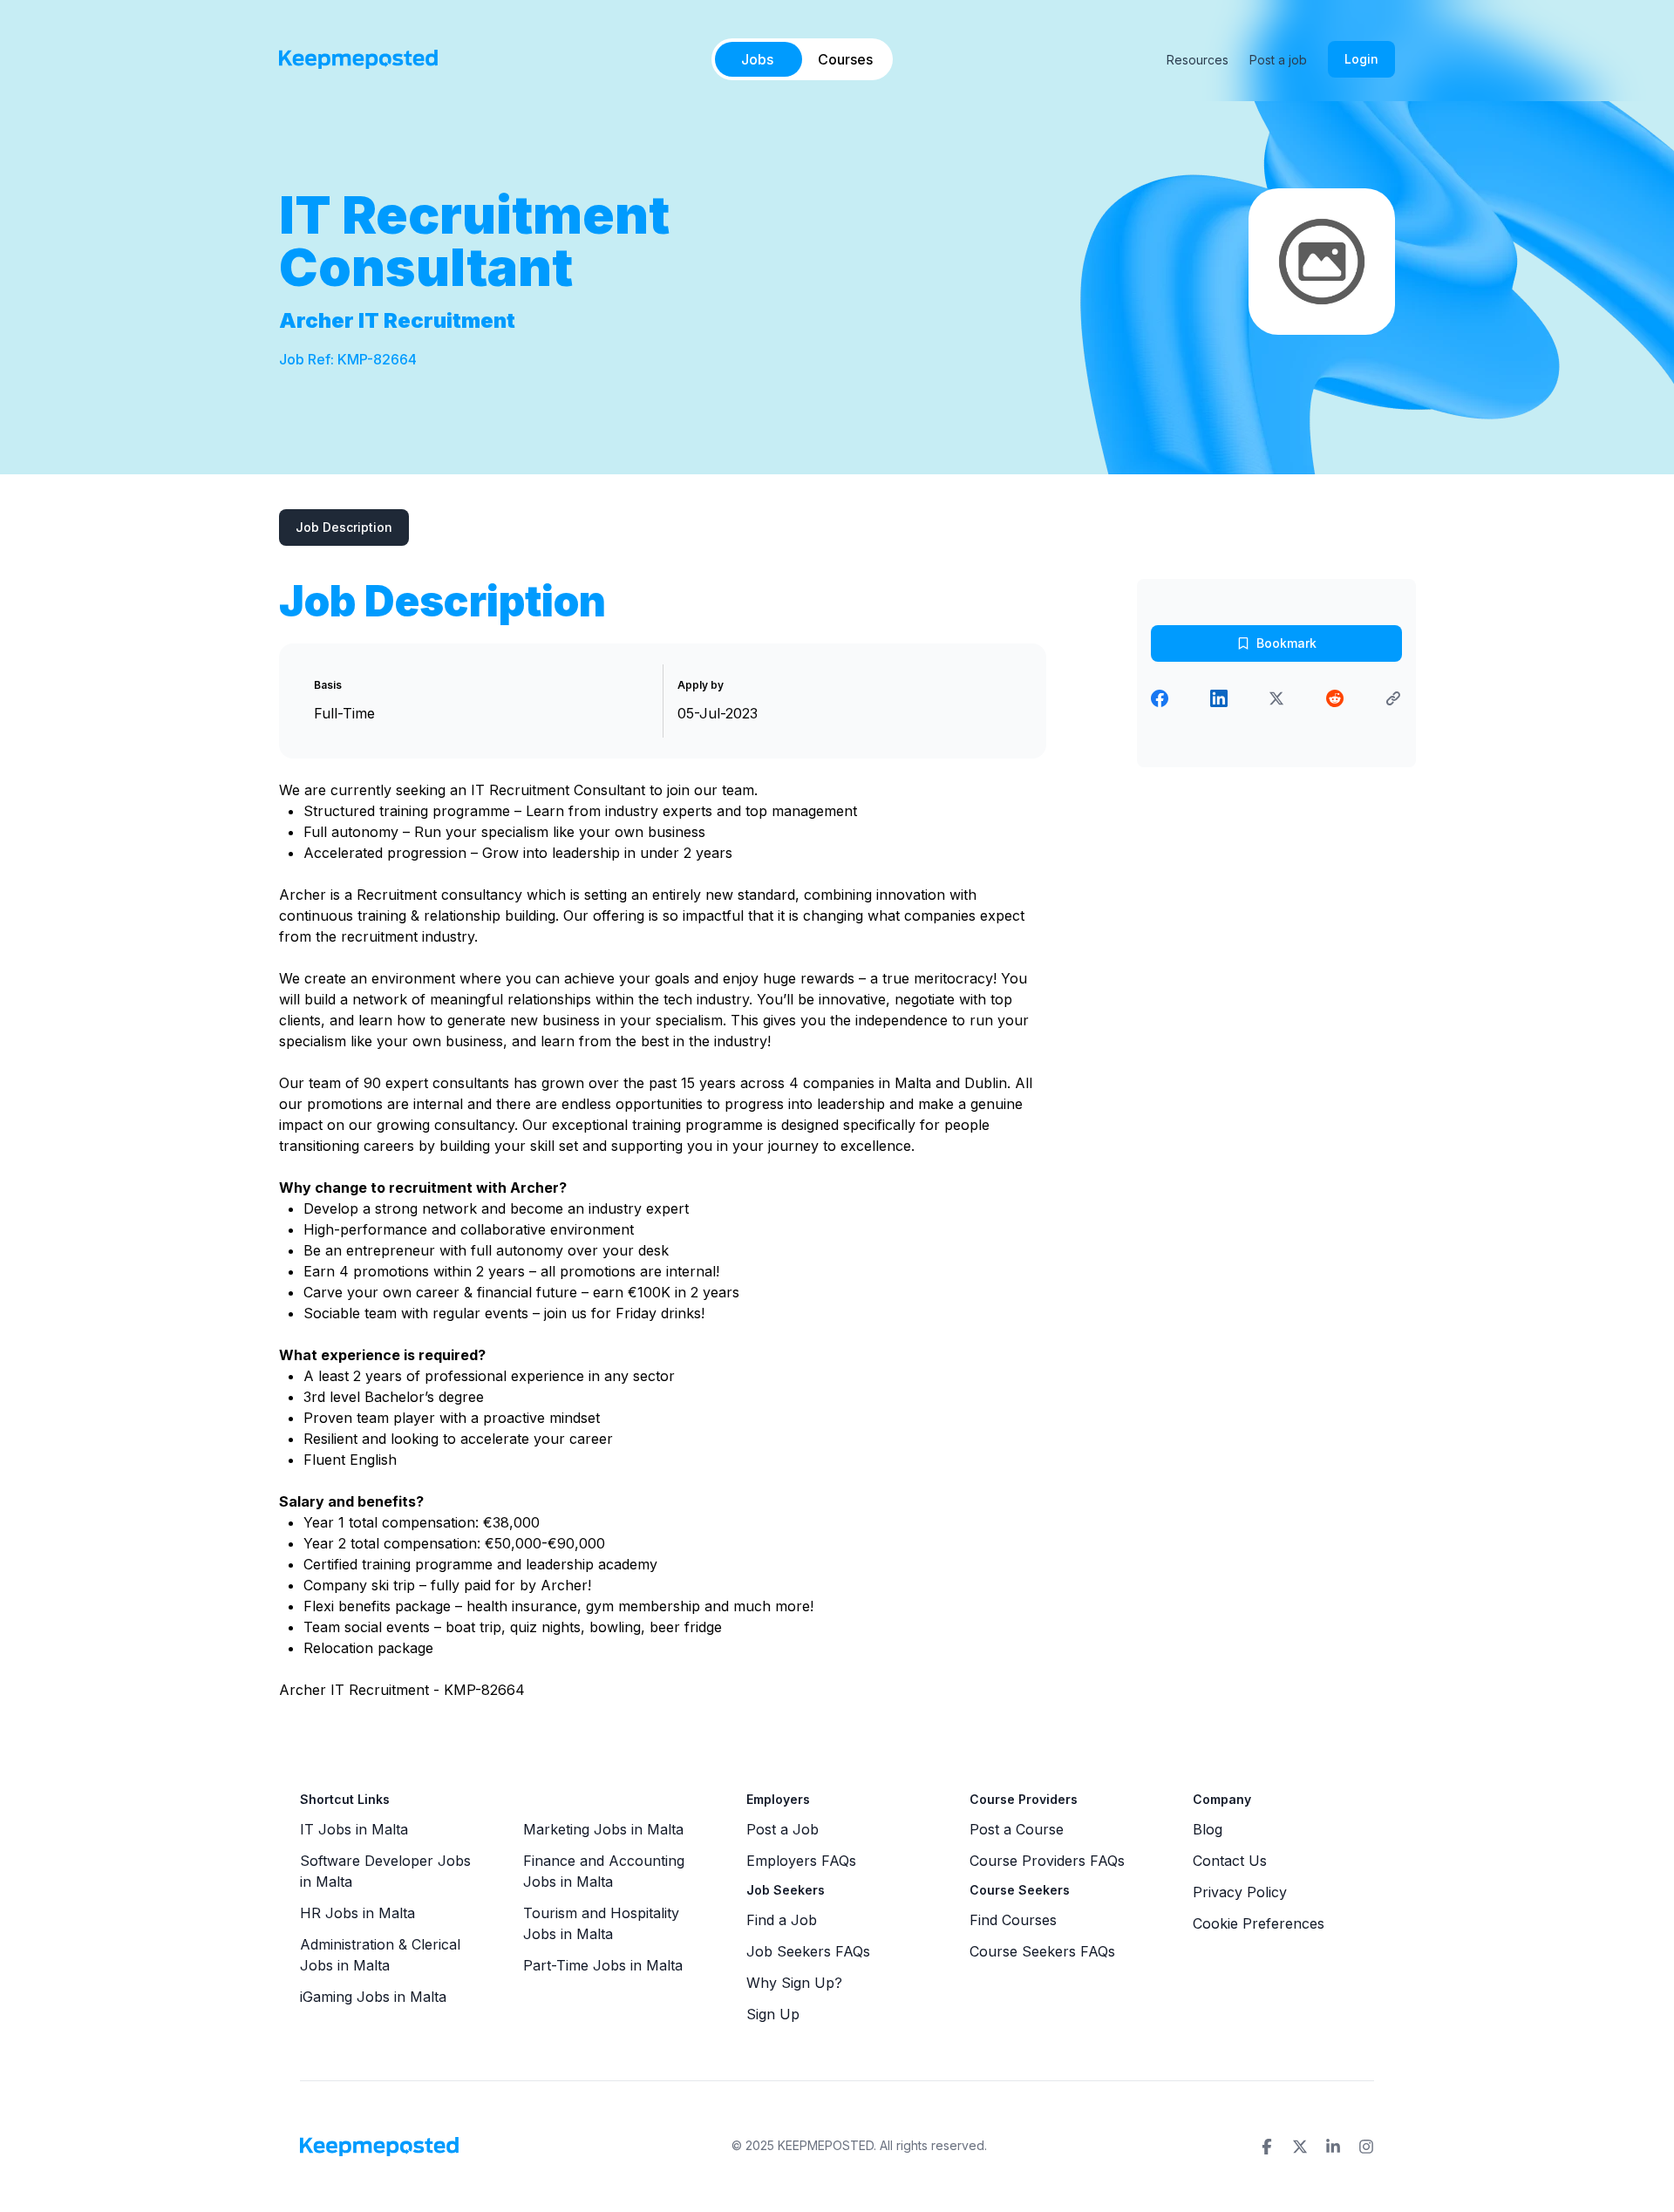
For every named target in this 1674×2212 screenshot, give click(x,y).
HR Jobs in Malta (357, 1913)
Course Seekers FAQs (1042, 1951)
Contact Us (1230, 1861)
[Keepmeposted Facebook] (1267, 2147)
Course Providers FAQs (1047, 1861)
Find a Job (782, 1920)
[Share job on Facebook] (1160, 698)
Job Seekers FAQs (808, 1951)
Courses (845, 59)
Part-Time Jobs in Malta (603, 1965)
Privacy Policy (1240, 1892)
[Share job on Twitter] (1276, 698)
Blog (1208, 1829)
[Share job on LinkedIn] (1219, 698)
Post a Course (1017, 1829)
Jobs (757, 59)
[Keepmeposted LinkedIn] (1333, 2147)
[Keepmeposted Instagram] (1366, 2147)
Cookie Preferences (1259, 1923)
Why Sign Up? (794, 1983)
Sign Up (773, 2014)
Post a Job (783, 1829)
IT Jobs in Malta (354, 1829)
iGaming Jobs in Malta (373, 1997)
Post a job (1278, 60)
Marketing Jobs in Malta (603, 1829)
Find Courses (1013, 1920)
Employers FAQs (801, 1861)
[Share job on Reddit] (1335, 698)
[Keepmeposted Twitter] (1300, 2147)
